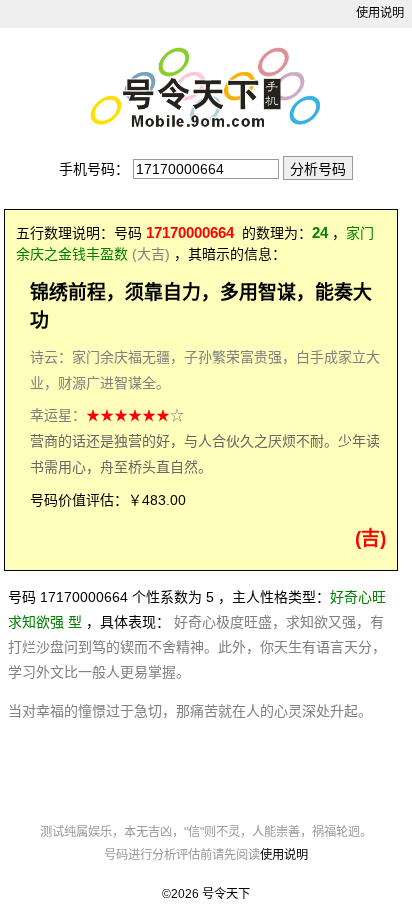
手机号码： (94, 169)
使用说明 (380, 13)
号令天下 (226, 894)
